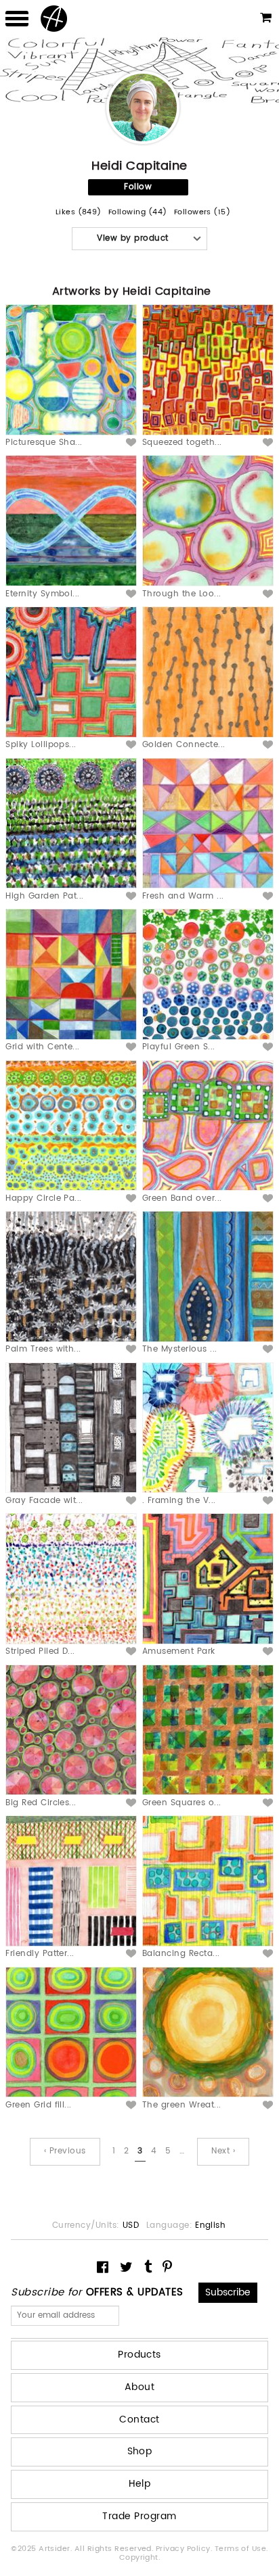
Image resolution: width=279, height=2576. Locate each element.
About (139, 2387)
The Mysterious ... (180, 1349)
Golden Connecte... (184, 745)
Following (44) (138, 213)
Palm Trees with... (43, 1349)
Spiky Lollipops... (41, 745)
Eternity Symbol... (43, 594)
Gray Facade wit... (44, 1501)
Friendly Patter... (40, 1954)
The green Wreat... (182, 2105)
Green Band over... (182, 1198)
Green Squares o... (182, 1803)
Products (139, 2355)
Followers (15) (202, 213)
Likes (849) (79, 213)
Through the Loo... (182, 594)
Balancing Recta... (181, 1954)
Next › (223, 2151)
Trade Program (139, 2516)
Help (140, 2484)
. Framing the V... (179, 1501)
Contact (139, 2419)
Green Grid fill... (39, 2105)
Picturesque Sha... (44, 443)
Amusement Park (179, 1651)
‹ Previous (65, 2151)
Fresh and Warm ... (183, 896)
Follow (138, 187)
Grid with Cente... (43, 1047)
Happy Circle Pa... (44, 1198)
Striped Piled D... (40, 1651)
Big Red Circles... (41, 1803)
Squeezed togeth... (182, 443)
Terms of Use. (241, 2549)
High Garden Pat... (45, 896)
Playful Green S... (179, 1047)
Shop (140, 2451)
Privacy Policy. (185, 2549)
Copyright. (140, 2558)
